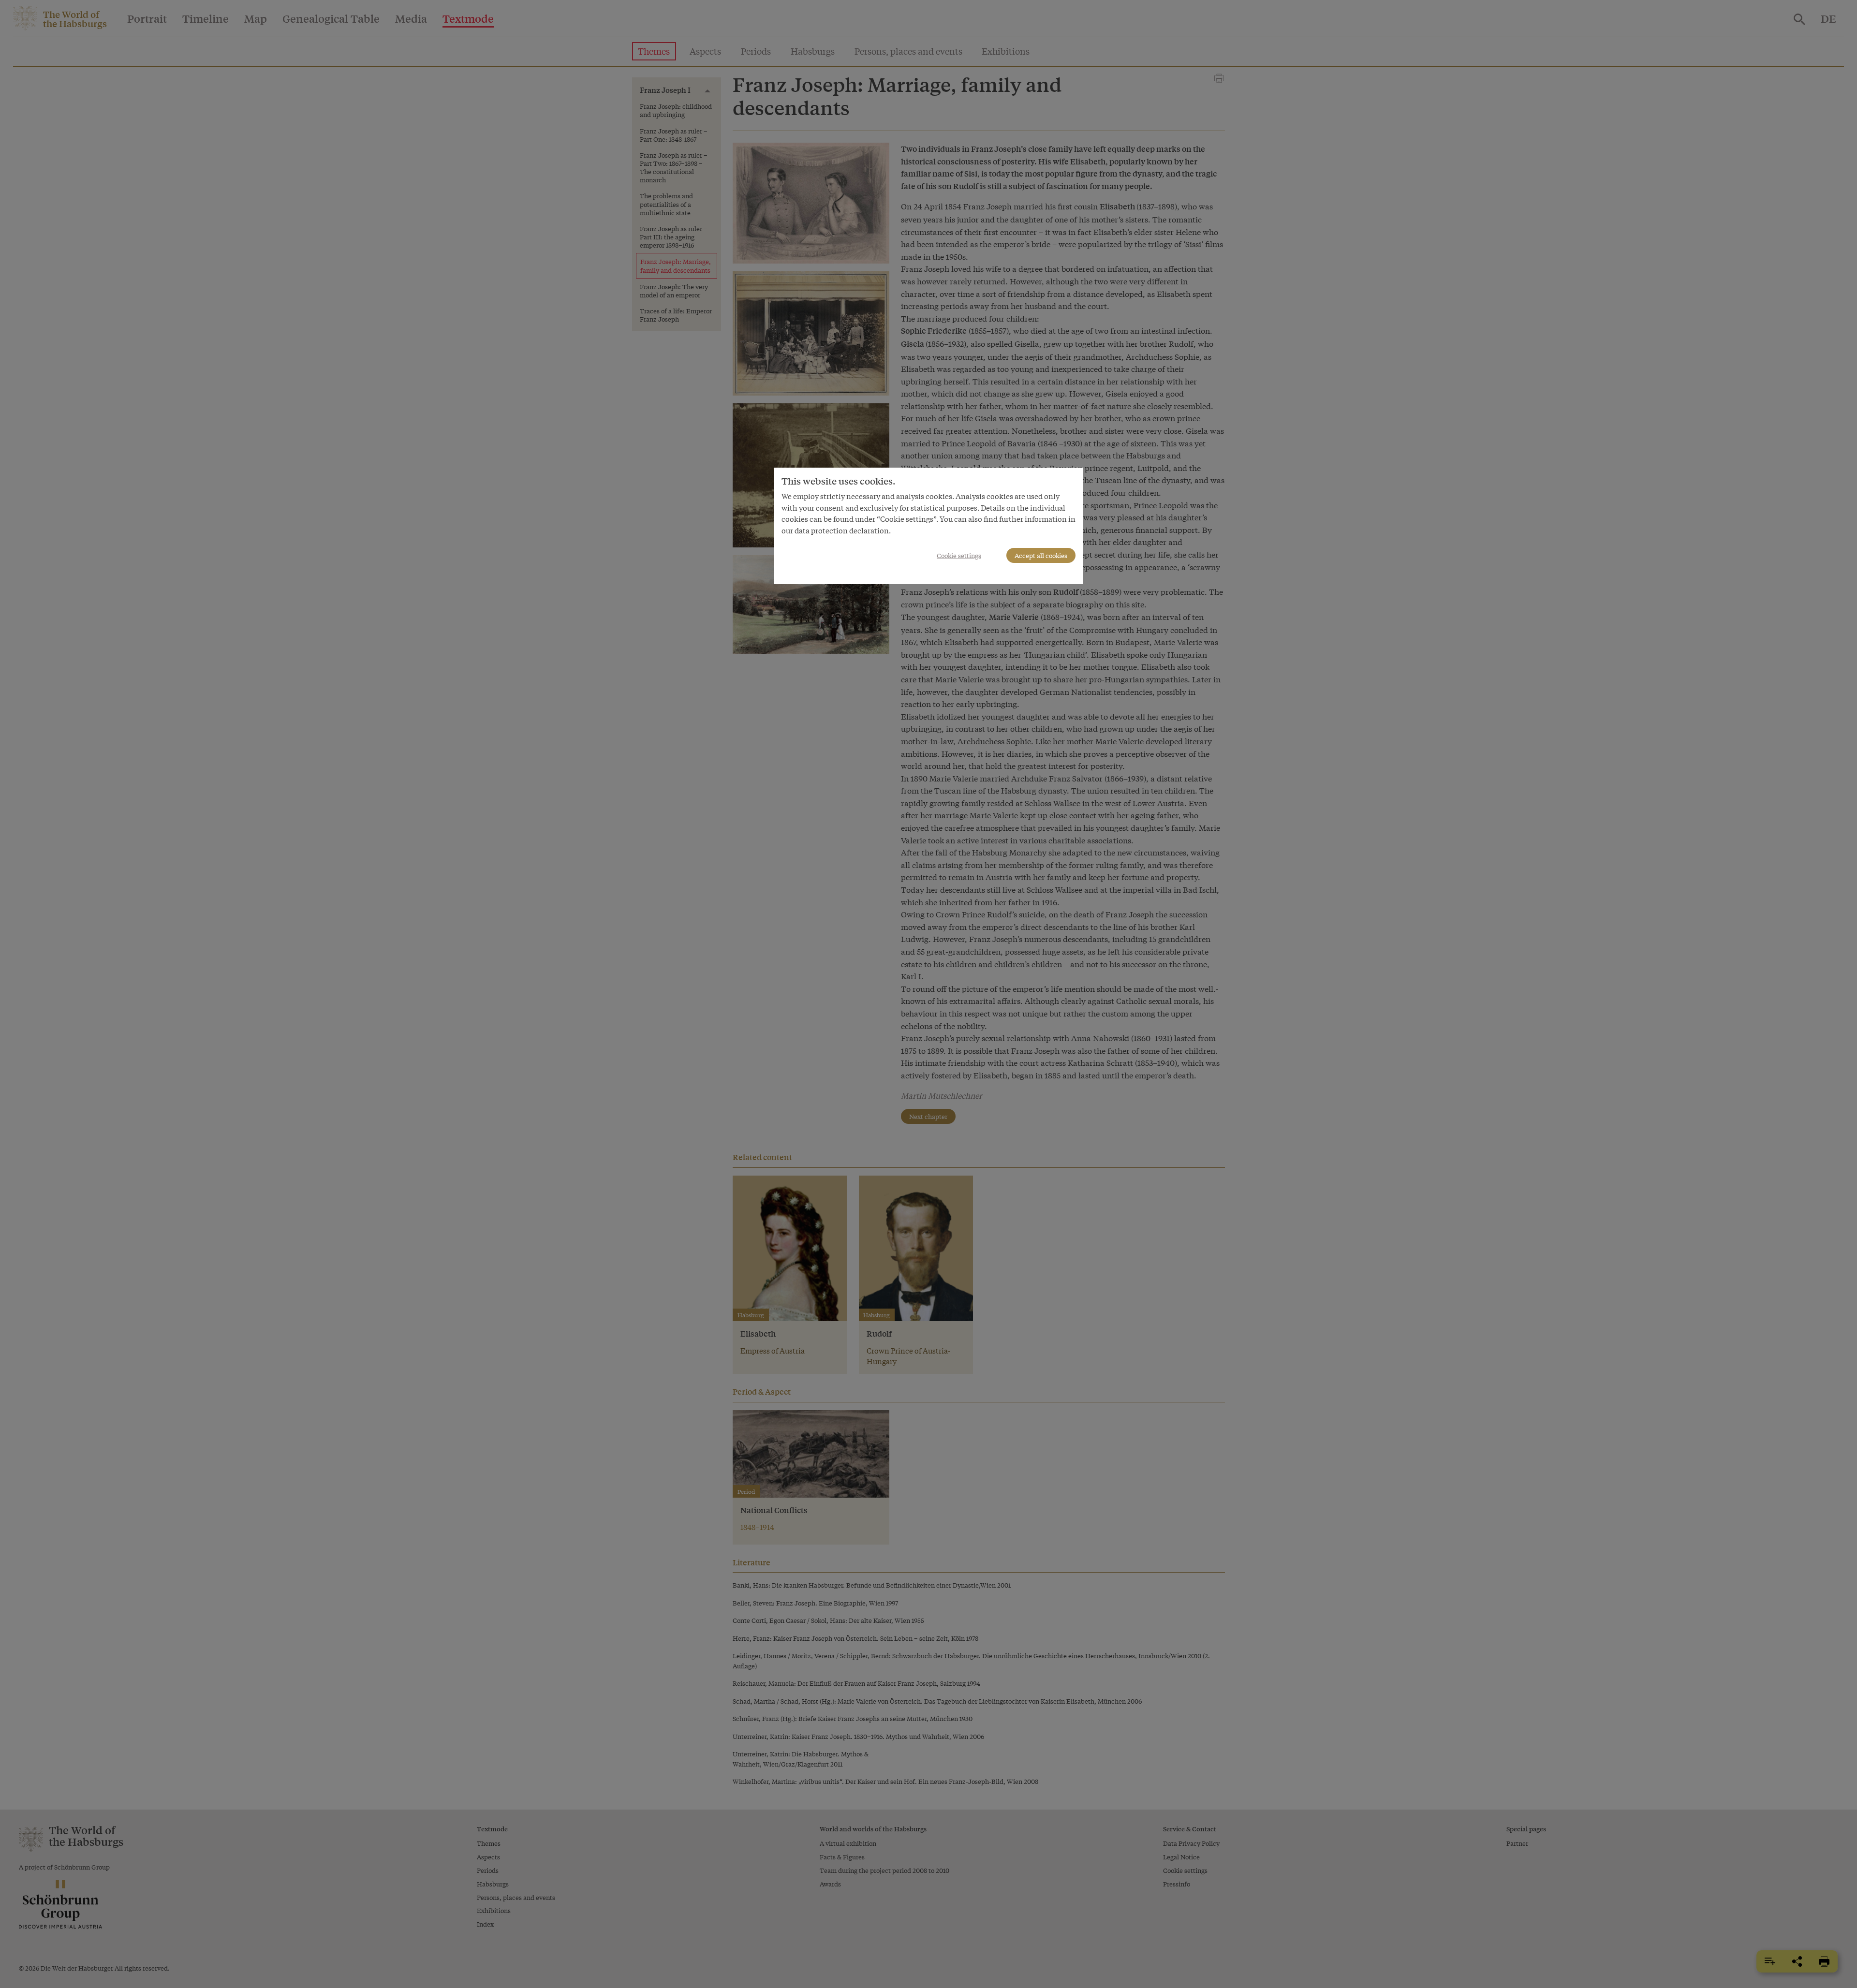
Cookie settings (959, 555)
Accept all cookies (1041, 555)
